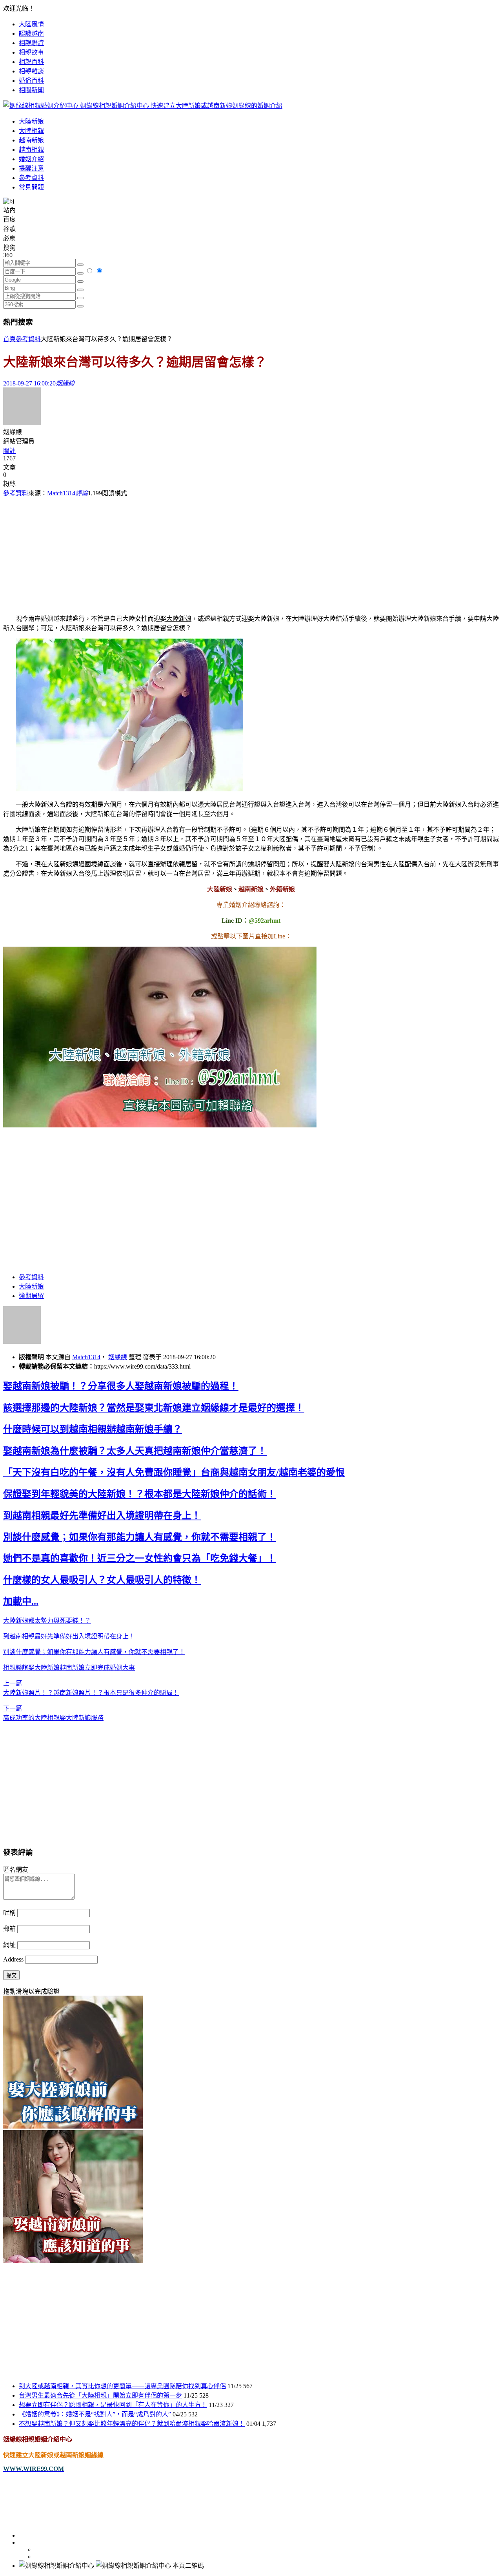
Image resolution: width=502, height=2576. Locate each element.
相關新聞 (31, 90)
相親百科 (31, 62)
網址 (9, 1945)
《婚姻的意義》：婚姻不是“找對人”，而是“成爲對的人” (95, 2414)
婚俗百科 (31, 81)
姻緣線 (118, 1357)
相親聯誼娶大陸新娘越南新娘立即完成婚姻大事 (69, 1668)
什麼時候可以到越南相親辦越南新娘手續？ (93, 1429)
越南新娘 (31, 140)
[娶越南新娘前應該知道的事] (73, 2261)
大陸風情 (31, 24)
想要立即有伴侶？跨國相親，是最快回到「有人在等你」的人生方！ (113, 2405)
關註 (9, 451)
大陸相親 (31, 131)
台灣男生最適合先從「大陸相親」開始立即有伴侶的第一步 (100, 2395)
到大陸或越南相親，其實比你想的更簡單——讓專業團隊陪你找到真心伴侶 (122, 2386)
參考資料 (31, 178)
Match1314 (61, 493)
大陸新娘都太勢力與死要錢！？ (47, 1621)
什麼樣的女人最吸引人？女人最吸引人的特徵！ (102, 1580)
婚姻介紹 (31, 159)
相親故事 (31, 52)
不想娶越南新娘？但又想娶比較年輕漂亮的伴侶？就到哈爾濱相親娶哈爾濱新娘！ (132, 2424)
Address (14, 1959)
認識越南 (31, 34)
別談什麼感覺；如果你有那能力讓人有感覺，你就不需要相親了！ (140, 1537)
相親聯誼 (31, 43)
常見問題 (31, 187)
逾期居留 (31, 1296)
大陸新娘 (31, 121)
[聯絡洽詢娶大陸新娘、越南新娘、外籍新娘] (160, 1125)
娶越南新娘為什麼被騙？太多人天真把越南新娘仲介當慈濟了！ (135, 1451)
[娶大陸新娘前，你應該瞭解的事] (73, 2126)
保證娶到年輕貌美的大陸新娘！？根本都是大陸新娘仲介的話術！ (140, 1494)
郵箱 (9, 1929)
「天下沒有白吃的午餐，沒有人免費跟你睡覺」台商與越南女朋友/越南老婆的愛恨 (174, 1473)
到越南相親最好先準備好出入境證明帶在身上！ (102, 1516)
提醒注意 (31, 168)
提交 (11, 1975)
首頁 (9, 339)
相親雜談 (31, 71)
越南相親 (31, 150)
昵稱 (9, 1913)
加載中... (21, 1602)
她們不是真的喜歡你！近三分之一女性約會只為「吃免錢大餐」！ (140, 1558)
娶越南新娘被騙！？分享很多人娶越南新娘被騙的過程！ (121, 1386)
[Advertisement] (251, 552)
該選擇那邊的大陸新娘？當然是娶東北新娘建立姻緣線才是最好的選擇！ (154, 1408)
